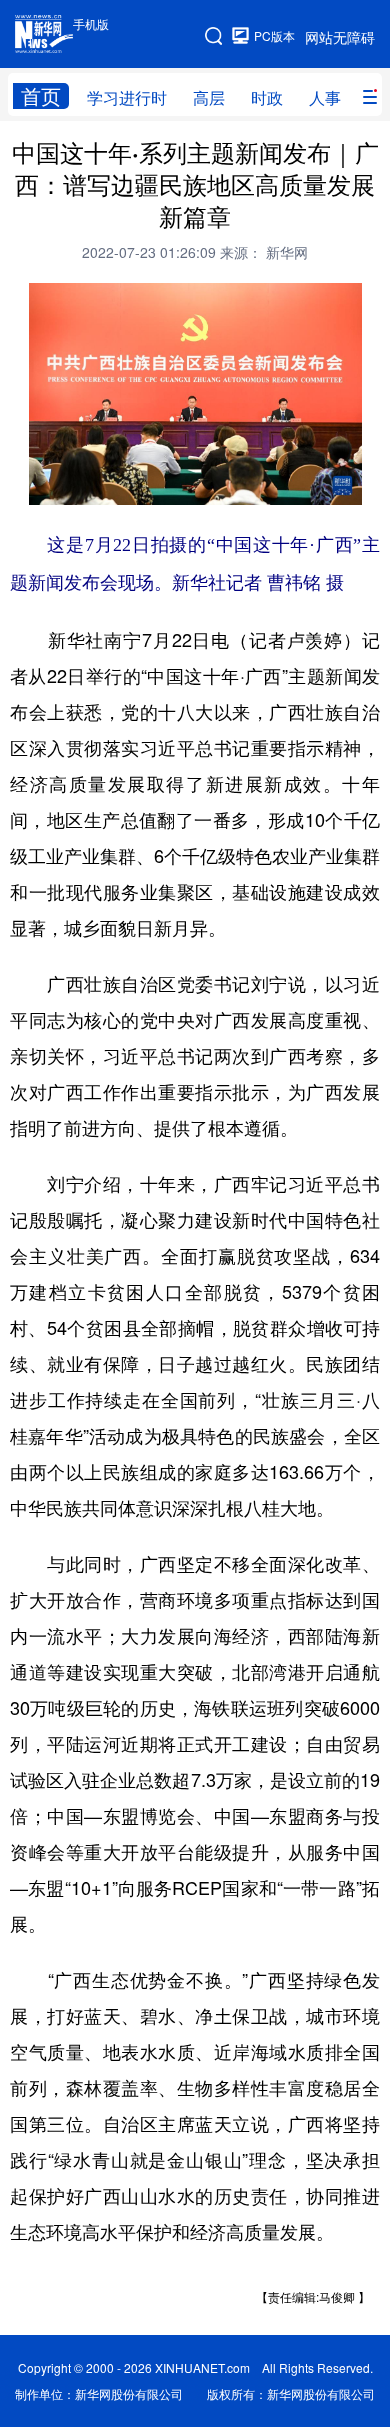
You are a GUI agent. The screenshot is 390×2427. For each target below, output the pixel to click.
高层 (209, 97)
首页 (41, 96)
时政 (267, 97)
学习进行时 (127, 97)
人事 (325, 97)
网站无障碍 (340, 37)
